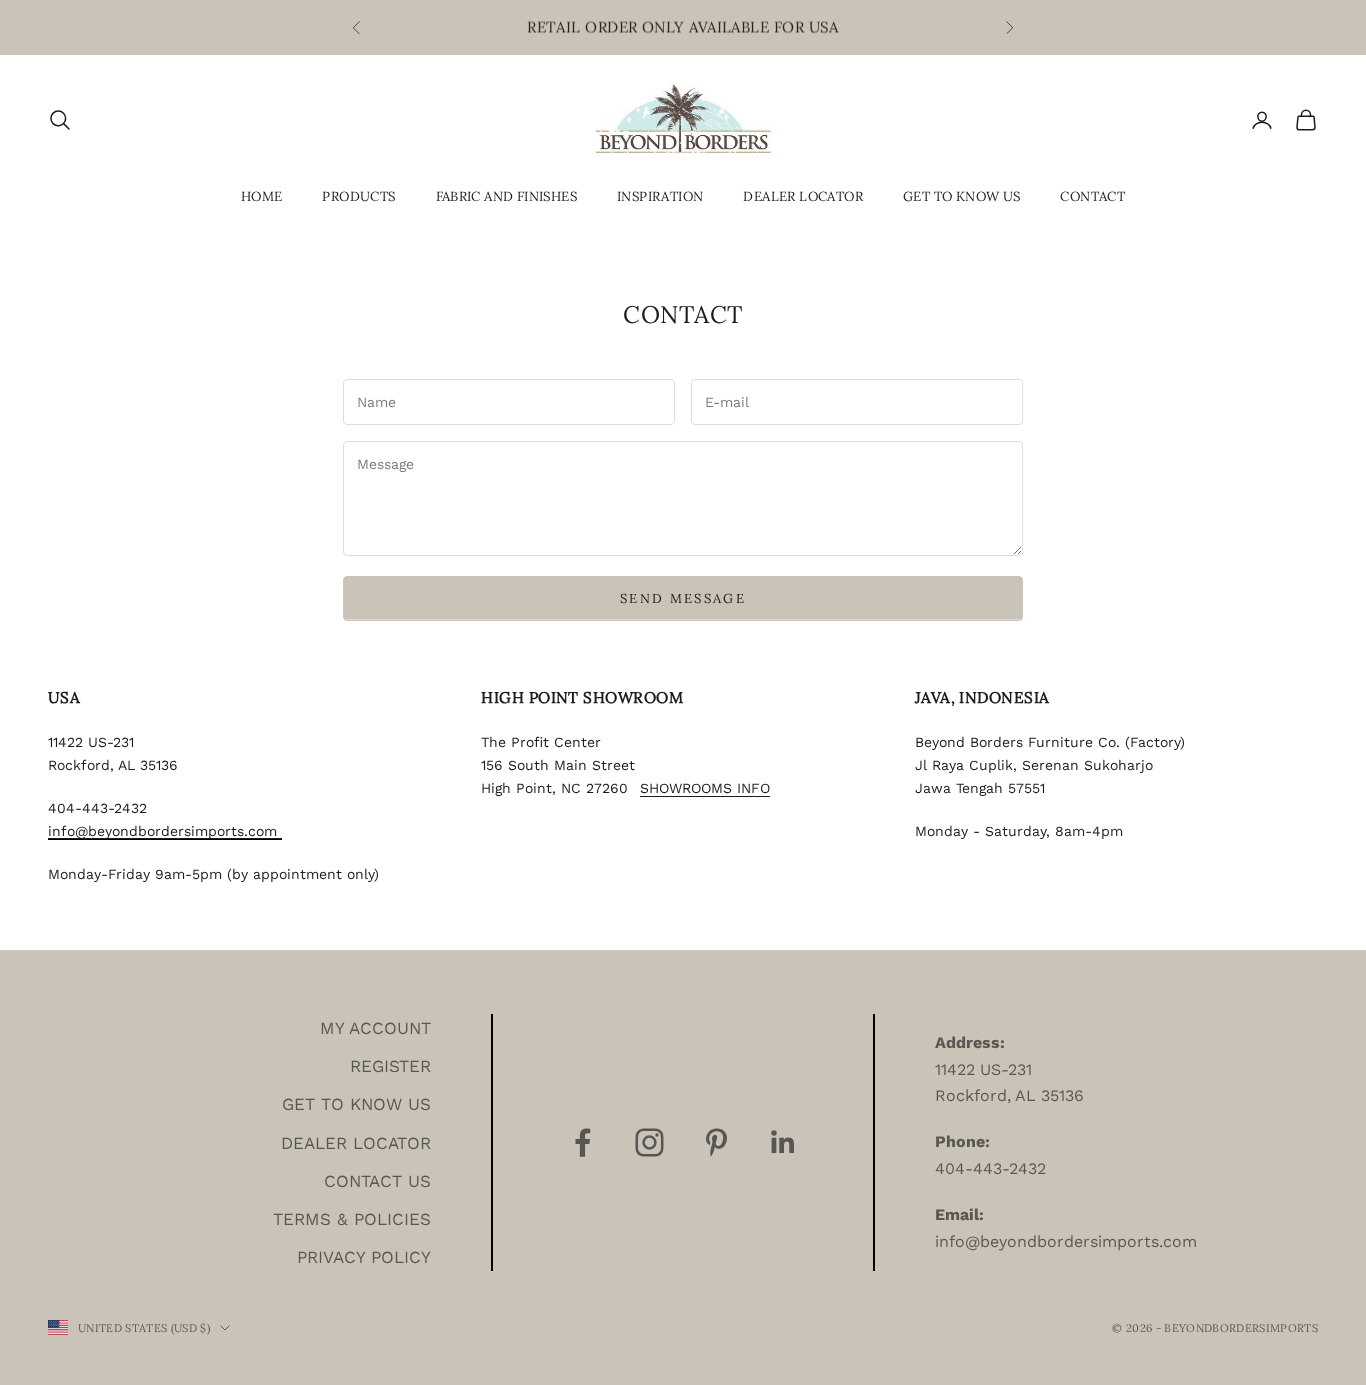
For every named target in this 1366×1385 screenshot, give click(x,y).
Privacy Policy (364, 1257)
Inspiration (660, 196)
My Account (375, 1028)
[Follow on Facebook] (582, 1142)
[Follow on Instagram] (649, 1142)
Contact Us (377, 1181)
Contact (1092, 196)
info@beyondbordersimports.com (165, 831)
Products (358, 196)
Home (262, 196)
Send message (683, 598)
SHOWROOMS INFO (705, 788)
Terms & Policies (352, 1219)
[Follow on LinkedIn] (783, 1142)
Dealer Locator (803, 196)
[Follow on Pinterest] (716, 1142)
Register (390, 1066)
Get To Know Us (962, 196)
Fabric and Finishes (507, 196)
